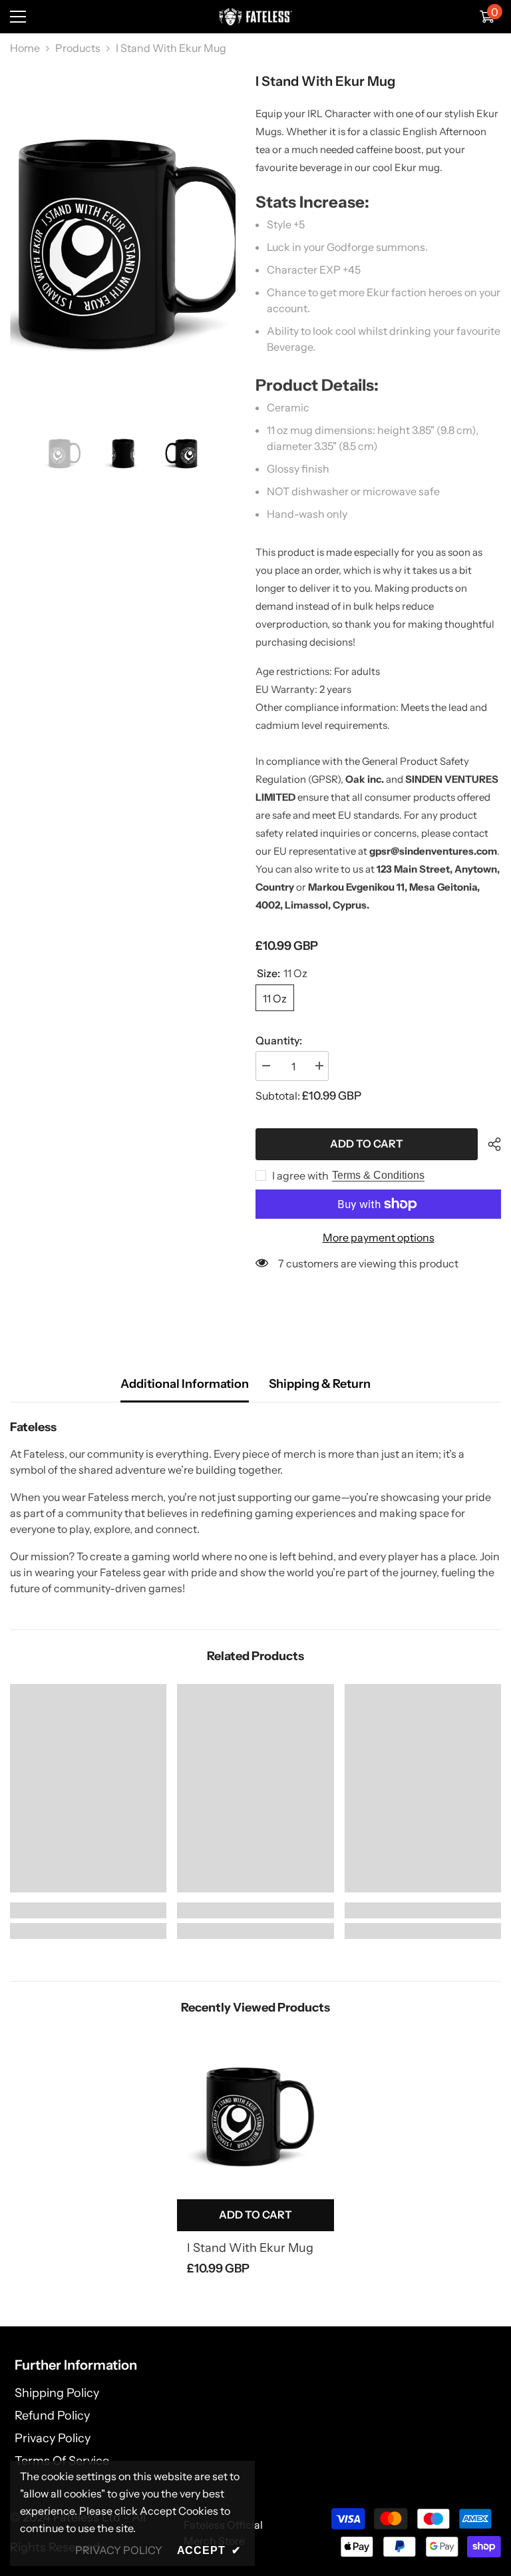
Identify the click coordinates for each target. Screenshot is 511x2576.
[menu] (18, 17)
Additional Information (185, 1384)
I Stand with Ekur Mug (250, 2248)
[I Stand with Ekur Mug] (255, 2114)
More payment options (379, 1237)
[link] (88, 1910)
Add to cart (367, 1144)
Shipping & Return (320, 1384)
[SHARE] (489, 1144)
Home (25, 48)
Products (78, 48)
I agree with (300, 1176)
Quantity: (279, 1040)
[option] (123, 238)
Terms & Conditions (378, 1175)
